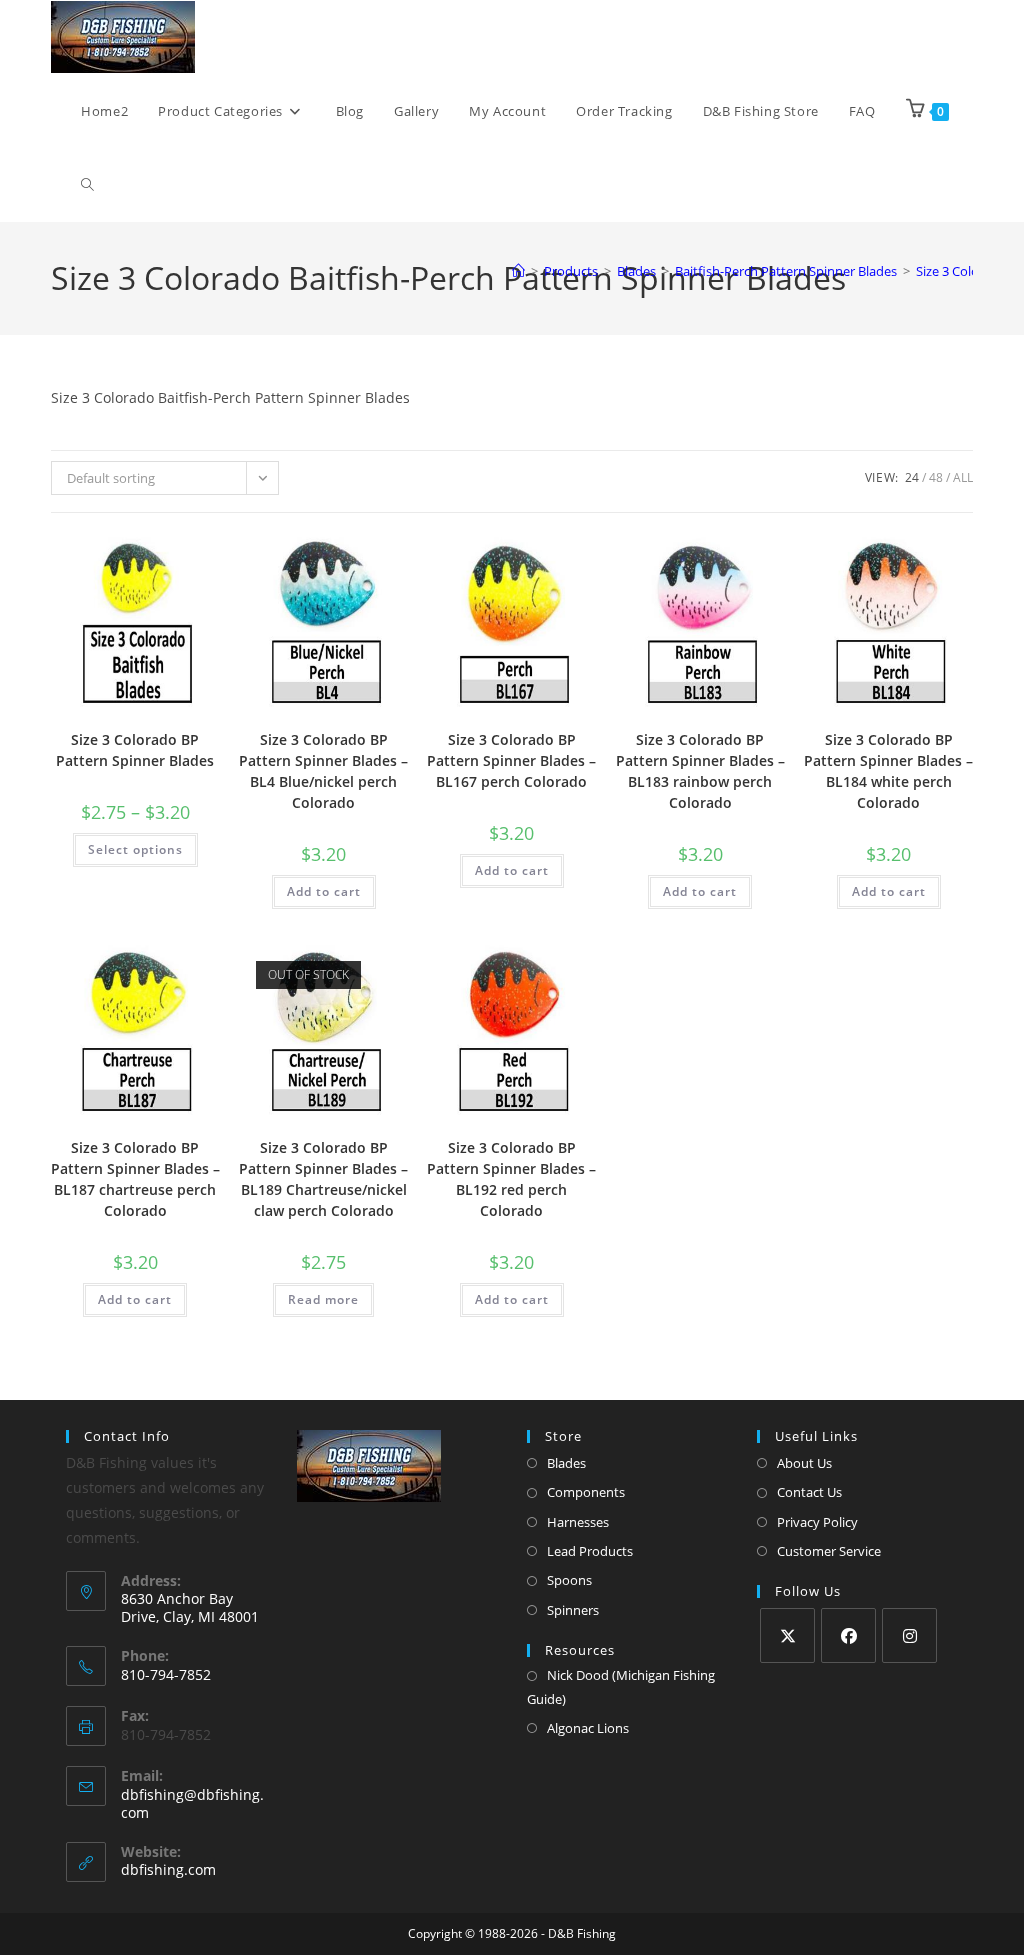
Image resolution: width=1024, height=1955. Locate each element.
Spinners (573, 1610)
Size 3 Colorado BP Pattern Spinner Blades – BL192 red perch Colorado (511, 1179)
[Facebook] (848, 1635)
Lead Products (590, 1551)
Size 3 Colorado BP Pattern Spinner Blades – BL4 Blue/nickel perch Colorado (323, 771)
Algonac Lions (588, 1728)
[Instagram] (909, 1635)
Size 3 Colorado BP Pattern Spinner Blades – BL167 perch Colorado (511, 760)
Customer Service (829, 1551)
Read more (323, 1299)
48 (936, 477)
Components (586, 1492)
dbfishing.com (168, 1869)
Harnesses (578, 1522)
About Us (804, 1463)
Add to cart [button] (324, 891)
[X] (787, 1635)
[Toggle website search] (87, 185)
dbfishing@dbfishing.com (192, 1803)
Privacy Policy (817, 1522)
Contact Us (809, 1492)
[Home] (518, 271)
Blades (566, 1463)
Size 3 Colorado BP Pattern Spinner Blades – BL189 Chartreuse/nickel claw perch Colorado (323, 1179)
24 (912, 477)
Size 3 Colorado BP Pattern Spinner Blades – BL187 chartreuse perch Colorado (135, 1179)
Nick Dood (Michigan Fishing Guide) (621, 1686)
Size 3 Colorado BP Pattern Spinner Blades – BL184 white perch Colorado (888, 771)
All (963, 477)
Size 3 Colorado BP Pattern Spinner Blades (135, 750)
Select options (135, 849)
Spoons (569, 1580)
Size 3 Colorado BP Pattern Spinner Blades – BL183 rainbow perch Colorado (700, 771)
